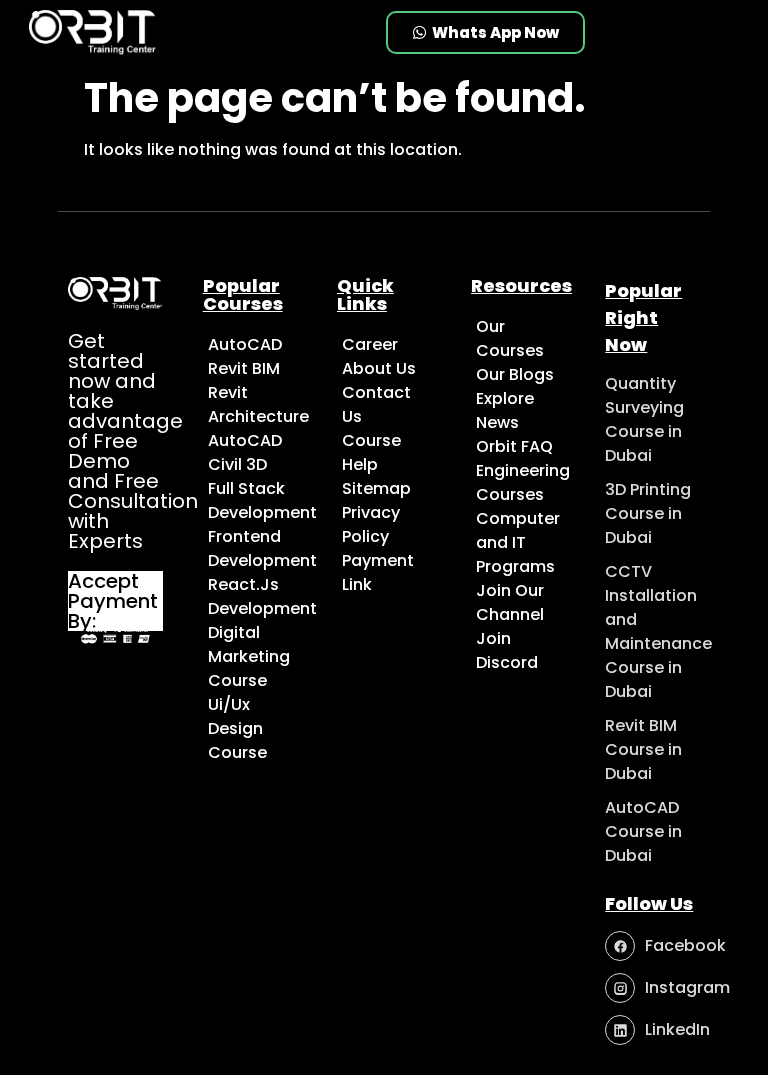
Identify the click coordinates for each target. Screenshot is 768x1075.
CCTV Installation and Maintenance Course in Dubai (658, 631)
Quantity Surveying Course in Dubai (644, 419)
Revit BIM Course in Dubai (643, 749)
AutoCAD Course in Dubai (643, 831)
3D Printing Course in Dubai (648, 513)
